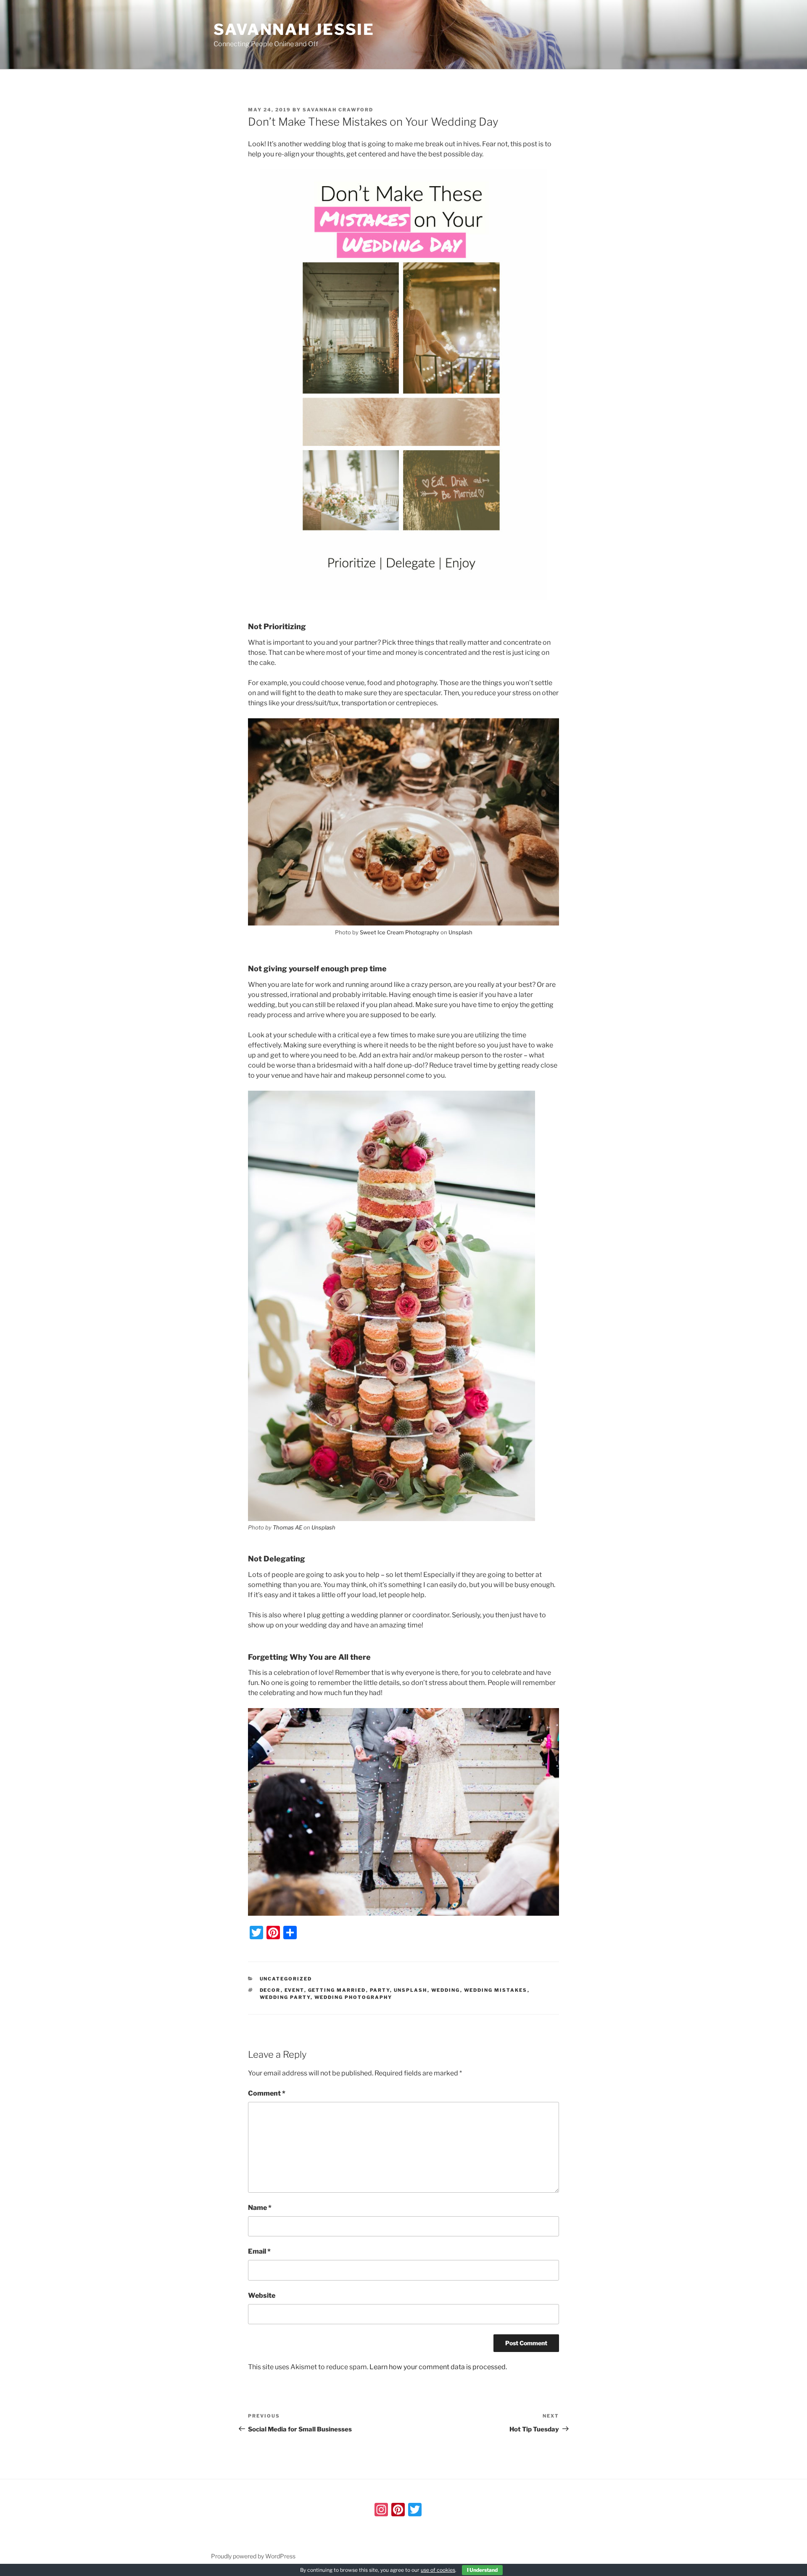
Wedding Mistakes (496, 1990)
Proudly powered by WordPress (253, 2556)
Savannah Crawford (338, 110)
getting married (337, 1990)
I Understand (482, 2570)
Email (259, 2251)
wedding (446, 1990)
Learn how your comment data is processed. (438, 2367)
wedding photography (353, 1997)
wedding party (285, 1997)
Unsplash (460, 932)
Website (262, 2295)
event (294, 1990)
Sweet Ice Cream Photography (400, 932)
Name (260, 2208)
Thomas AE (287, 1527)
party (380, 1990)
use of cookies (438, 2570)
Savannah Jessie (294, 29)
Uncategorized (286, 1979)
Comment (267, 2093)
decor (270, 1990)
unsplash (411, 1990)
